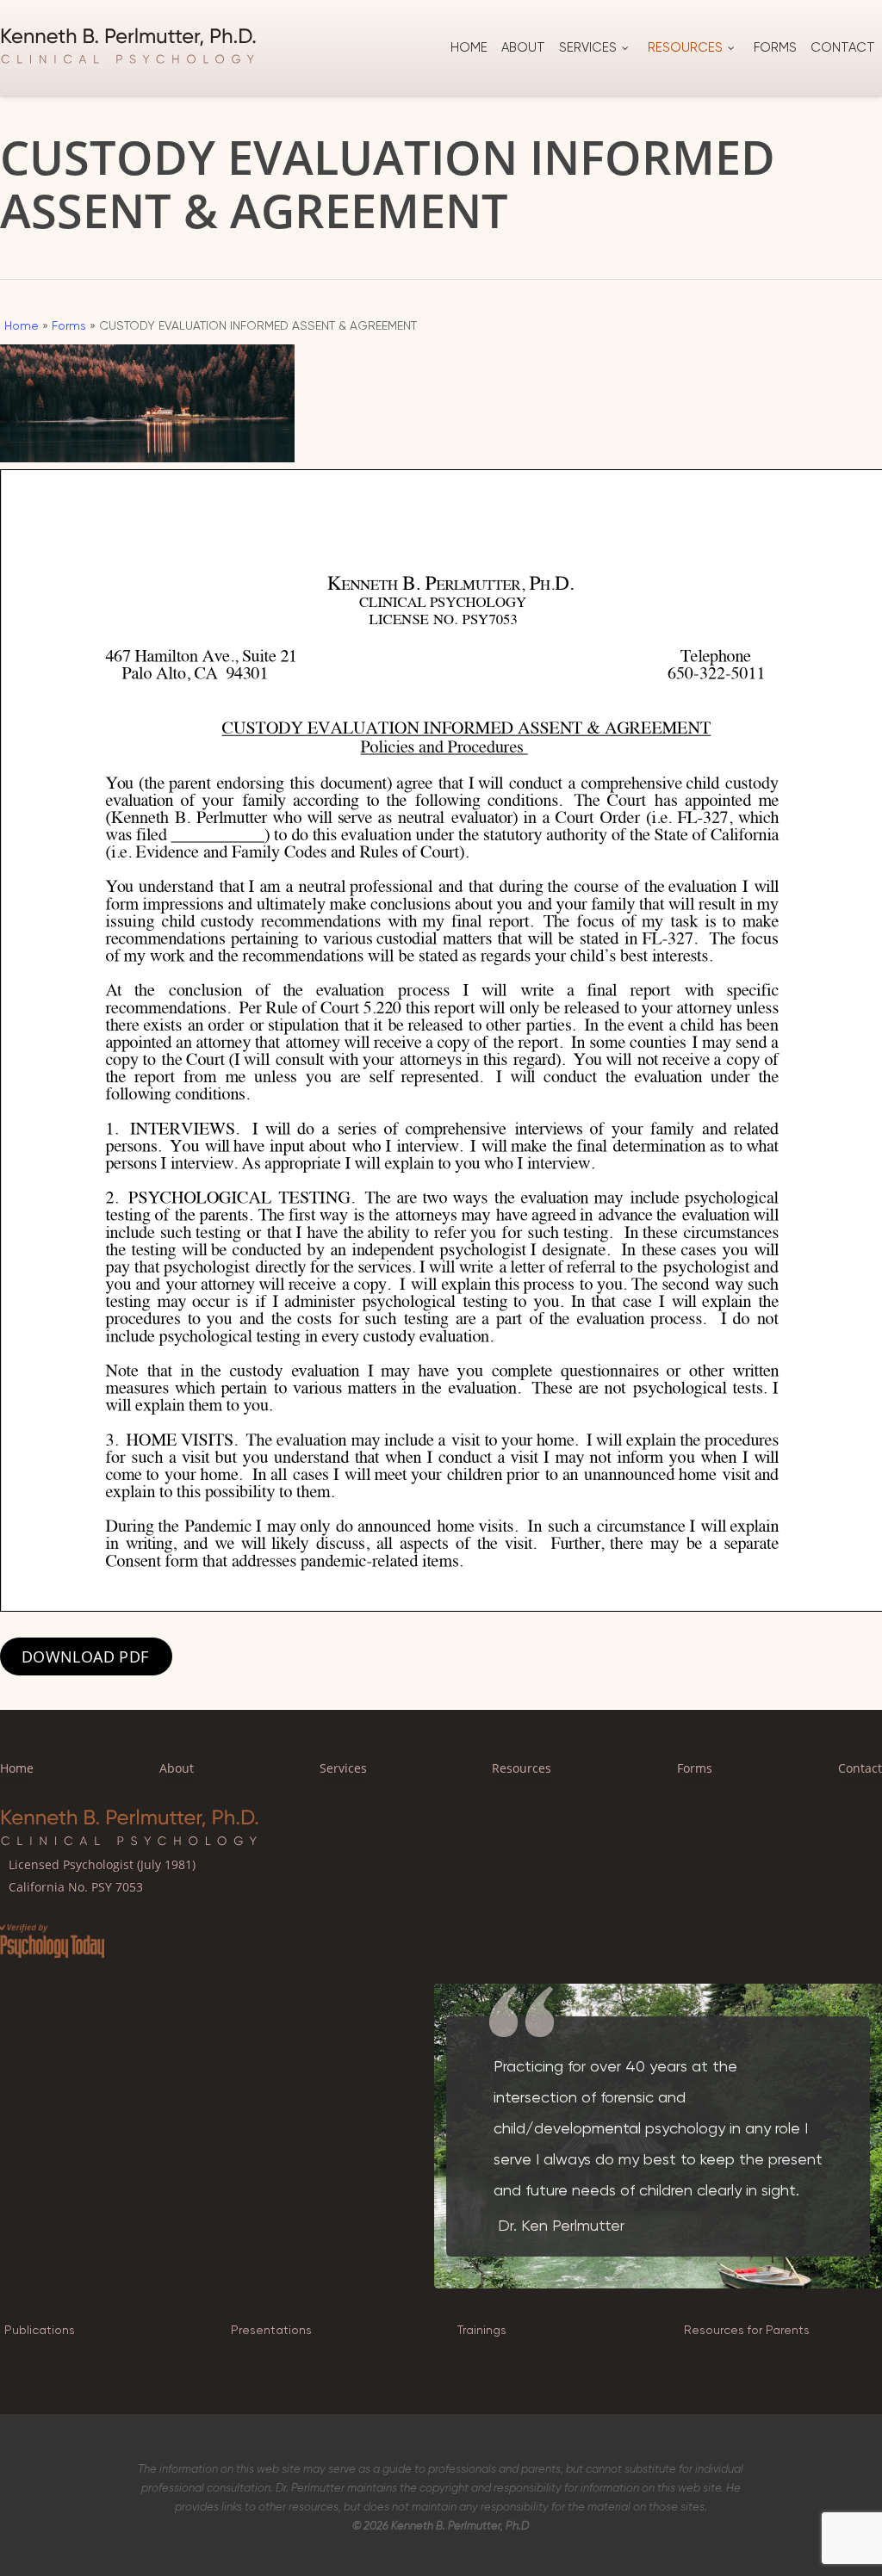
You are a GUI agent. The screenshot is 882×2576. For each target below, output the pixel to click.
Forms (69, 325)
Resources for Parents (747, 2330)
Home (22, 325)
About (177, 1768)
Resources (522, 1768)
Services (343, 1768)
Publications (40, 2330)
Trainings (482, 2330)
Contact (860, 1768)
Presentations (271, 2330)
